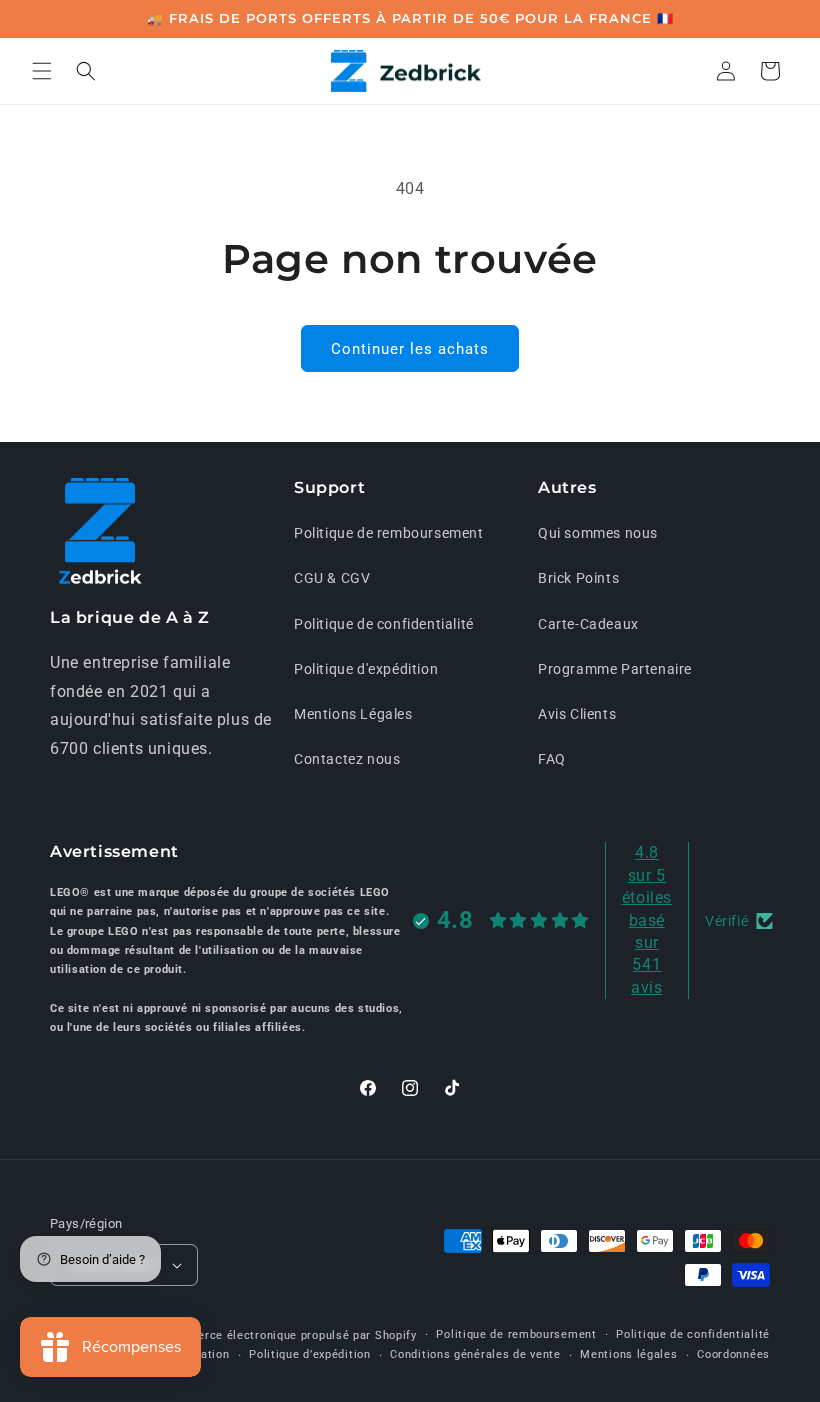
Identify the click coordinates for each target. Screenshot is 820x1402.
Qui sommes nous (598, 533)
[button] (42, 71)
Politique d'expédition (366, 669)
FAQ (552, 759)
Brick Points (578, 578)
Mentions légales (628, 1354)
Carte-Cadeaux (588, 624)
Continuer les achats (410, 349)
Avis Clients (577, 714)
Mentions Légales (353, 714)
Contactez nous (347, 759)
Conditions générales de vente (475, 1354)
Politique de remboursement (389, 533)
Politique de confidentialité (384, 624)
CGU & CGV (332, 578)
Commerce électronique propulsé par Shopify (289, 1335)
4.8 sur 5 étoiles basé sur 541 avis (647, 919)
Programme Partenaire (615, 669)
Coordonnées (733, 1354)
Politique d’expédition (309, 1354)
